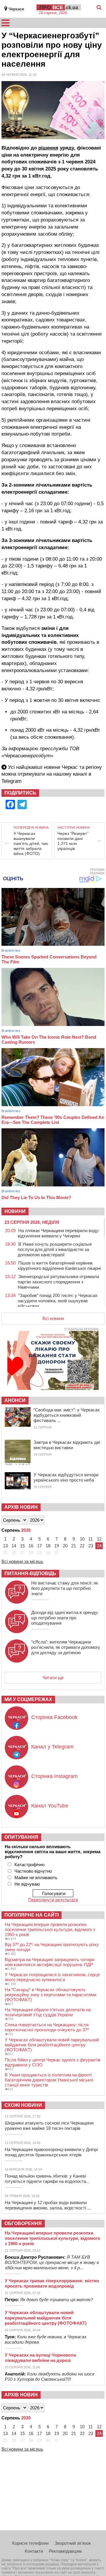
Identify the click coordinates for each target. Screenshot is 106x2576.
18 (48, 1546)
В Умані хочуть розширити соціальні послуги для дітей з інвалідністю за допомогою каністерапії (55, 1249)
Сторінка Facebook (54, 1717)
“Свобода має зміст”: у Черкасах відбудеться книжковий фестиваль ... (67, 1415)
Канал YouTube (50, 1806)
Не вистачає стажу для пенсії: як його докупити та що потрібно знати (65, 1588)
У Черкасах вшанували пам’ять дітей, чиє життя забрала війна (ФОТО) (31, 843)
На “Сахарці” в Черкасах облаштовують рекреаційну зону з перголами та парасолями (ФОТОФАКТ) (50, 1995)
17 (39, 1546)
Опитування (21, 1837)
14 (14, 1546)
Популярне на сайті (32, 1915)
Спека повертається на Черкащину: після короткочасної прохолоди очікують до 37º (47, 2027)
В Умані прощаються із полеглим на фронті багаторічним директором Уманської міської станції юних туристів (49, 2080)
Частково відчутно (33, 1871)
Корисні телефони (30, 2543)
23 (91, 1546)
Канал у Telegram (52, 1747)
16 (31, 1546)
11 (91, 1539)
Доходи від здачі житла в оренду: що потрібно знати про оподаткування (65, 1618)
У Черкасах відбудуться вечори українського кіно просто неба (66, 1477)
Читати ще (53, 1678)
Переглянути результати (53, 1900)
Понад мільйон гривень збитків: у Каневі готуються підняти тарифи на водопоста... (47, 2179)
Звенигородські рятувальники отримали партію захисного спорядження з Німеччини (58, 1282)
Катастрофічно (29, 1865)
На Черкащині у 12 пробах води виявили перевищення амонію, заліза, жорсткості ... (48, 2205)
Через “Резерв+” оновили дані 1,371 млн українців (73, 841)
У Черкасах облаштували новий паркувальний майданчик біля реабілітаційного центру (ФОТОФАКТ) (52, 2045)
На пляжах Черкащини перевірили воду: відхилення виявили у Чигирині (59, 1233)
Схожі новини (23, 2105)
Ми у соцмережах (28, 1699)
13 (5, 1546)
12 (99, 1539)
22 (82, 1546)
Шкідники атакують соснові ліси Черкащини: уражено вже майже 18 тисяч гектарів (49, 2126)
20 (65, 1546)
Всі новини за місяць (22, 1561)
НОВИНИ (15, 1211)
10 (82, 1539)
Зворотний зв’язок (73, 2543)
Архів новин (21, 1507)
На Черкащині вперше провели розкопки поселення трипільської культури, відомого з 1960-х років (50, 1929)
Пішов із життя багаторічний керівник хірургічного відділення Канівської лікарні (59, 1266)
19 (57, 1546)
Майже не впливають (36, 1878)
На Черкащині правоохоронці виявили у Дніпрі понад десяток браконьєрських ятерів (51, 2152)
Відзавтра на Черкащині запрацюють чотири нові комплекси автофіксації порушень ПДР (49, 1962)
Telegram (11, 781)
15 (22, 1546)
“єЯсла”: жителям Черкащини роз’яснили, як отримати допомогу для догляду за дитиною (66, 1647)
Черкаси (16, 9)
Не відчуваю (27, 1884)
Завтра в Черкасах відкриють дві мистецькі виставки (67, 1445)
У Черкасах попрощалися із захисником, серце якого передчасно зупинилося (52, 1977)
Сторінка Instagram (54, 1776)
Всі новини (53, 1318)
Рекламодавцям (65, 2551)
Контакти (34, 2551)
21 (74, 1546)
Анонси (15, 1400)
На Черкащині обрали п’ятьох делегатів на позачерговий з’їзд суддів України (48, 2012)
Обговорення (23, 2223)
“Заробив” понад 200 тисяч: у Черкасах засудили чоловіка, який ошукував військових (58, 1301)
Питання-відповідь (30, 1573)
